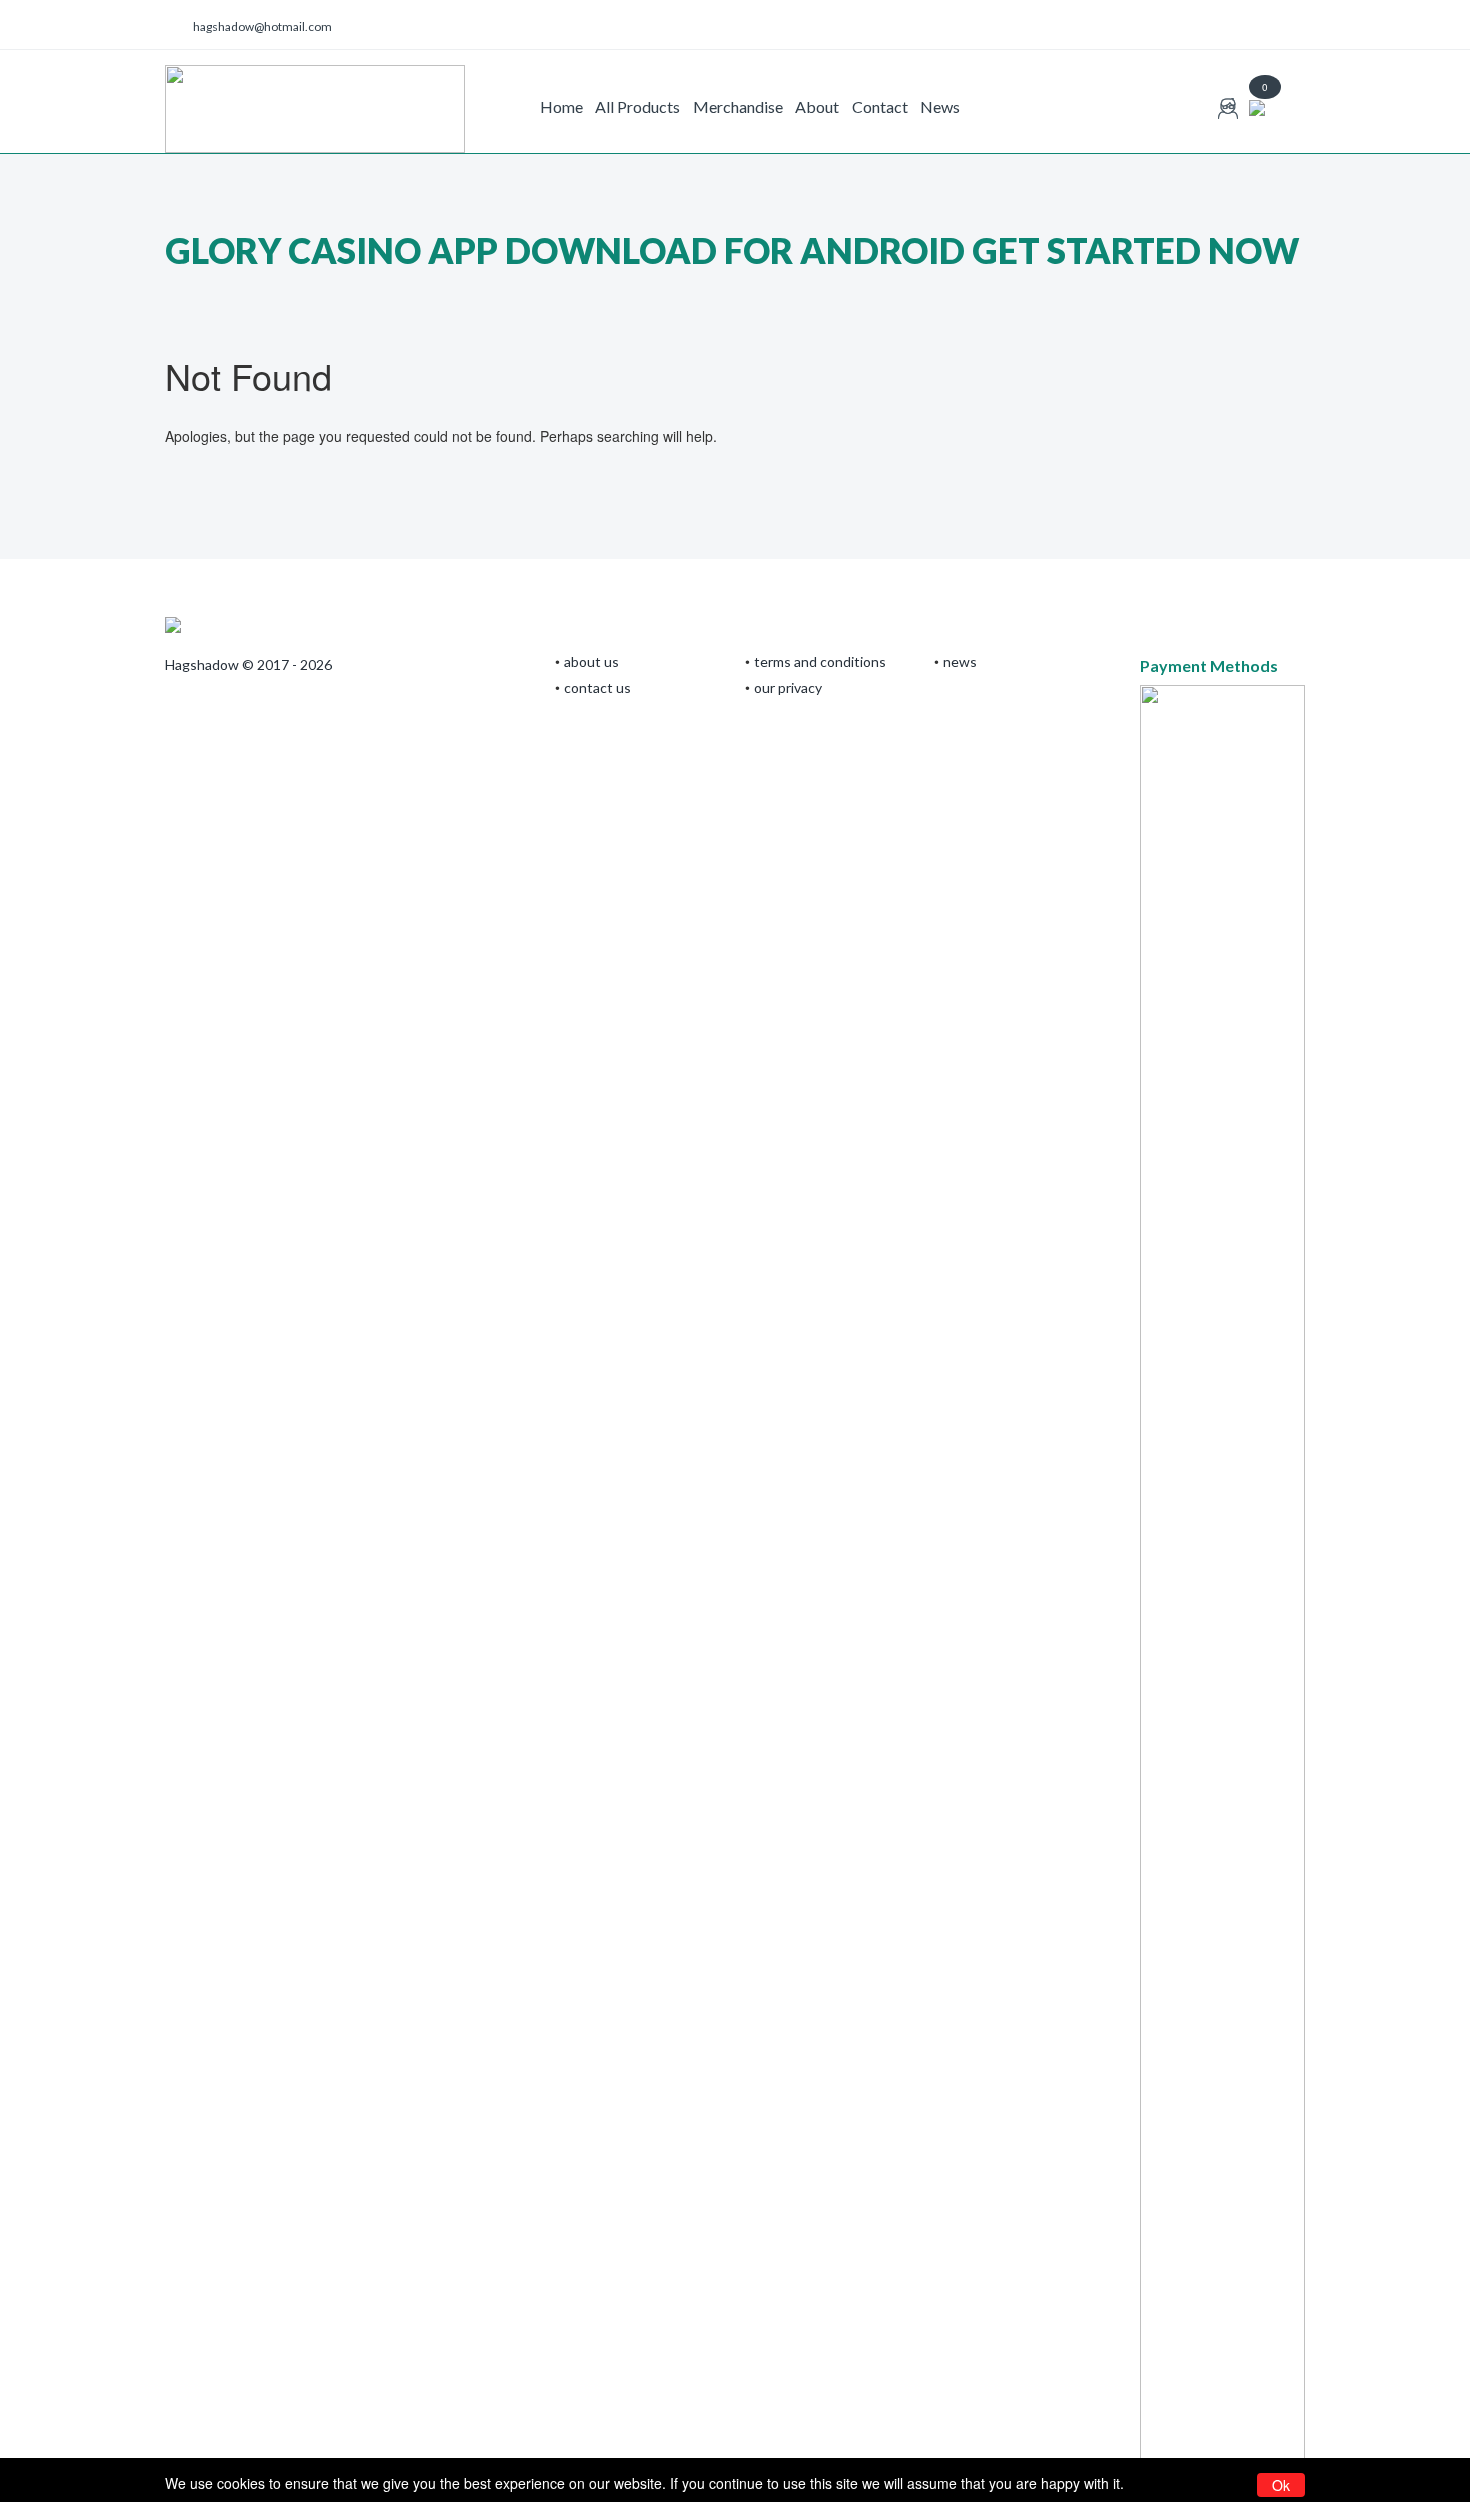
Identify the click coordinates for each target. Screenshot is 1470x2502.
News (940, 106)
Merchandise (738, 106)
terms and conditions (820, 661)
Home (561, 106)
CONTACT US (597, 687)
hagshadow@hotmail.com (262, 26)
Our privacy (788, 687)
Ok (1281, 2485)
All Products (637, 106)
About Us (591, 661)
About (817, 106)
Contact (880, 106)
